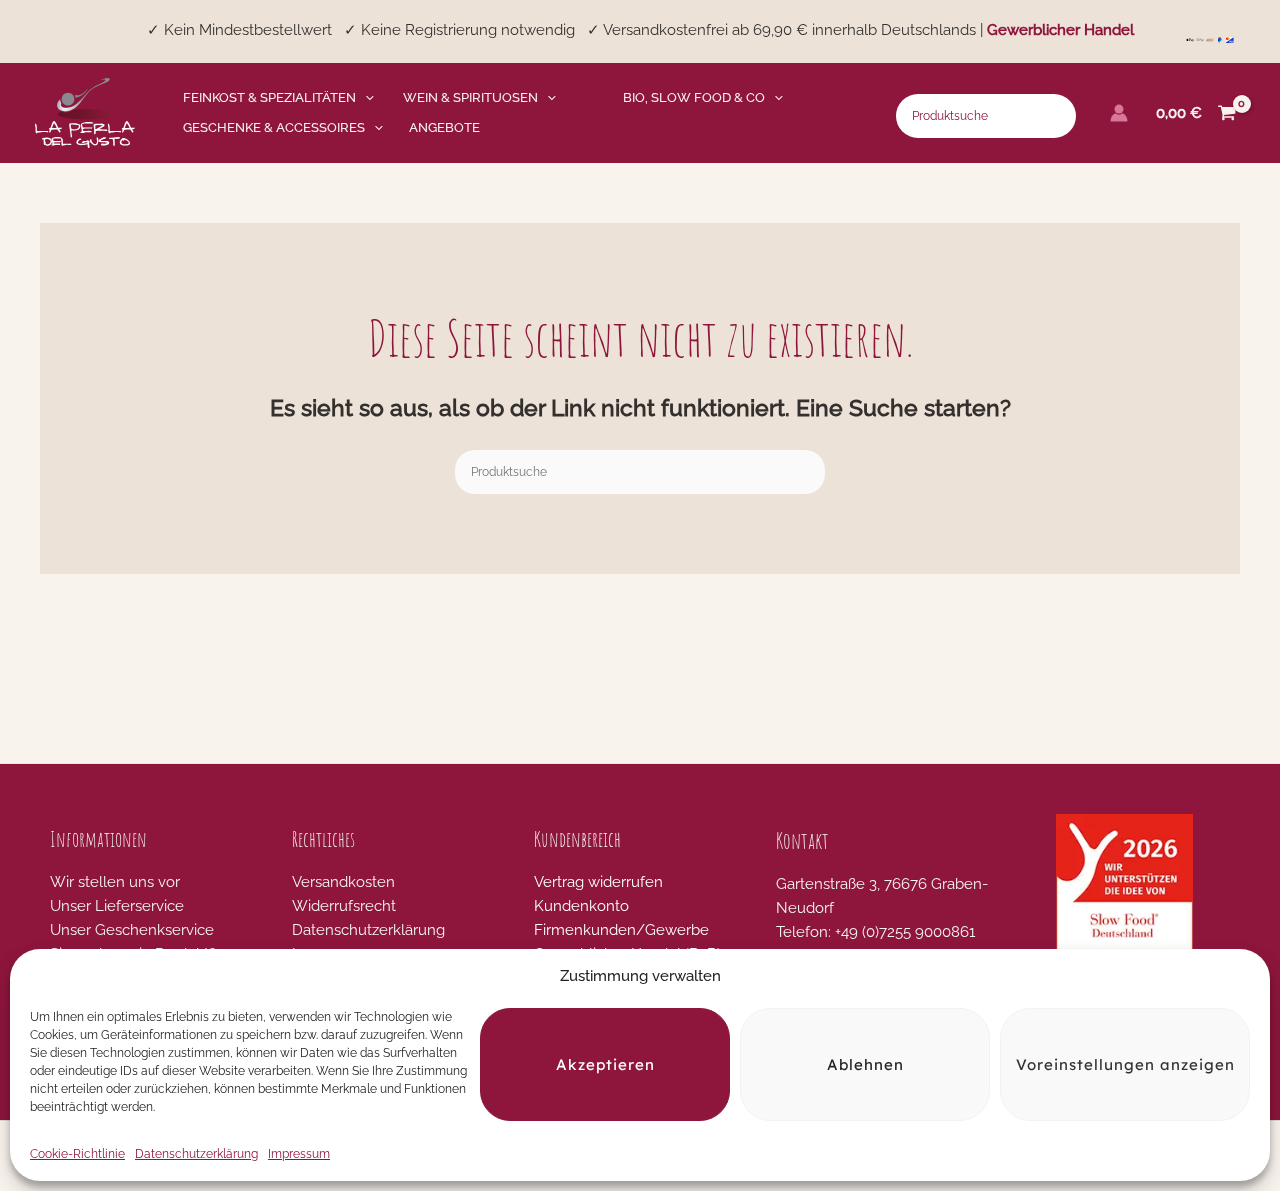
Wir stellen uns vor (115, 882)
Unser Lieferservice (117, 906)
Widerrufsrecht (344, 906)
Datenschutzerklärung (196, 1154)
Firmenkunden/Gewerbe (621, 930)
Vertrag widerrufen (598, 882)
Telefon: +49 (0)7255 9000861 (875, 932)
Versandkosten (343, 882)
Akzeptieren (605, 1064)
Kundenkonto (581, 906)
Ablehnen (865, 1064)
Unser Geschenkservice (132, 930)
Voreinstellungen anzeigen (1125, 1064)
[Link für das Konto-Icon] (1119, 113)
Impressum (299, 1154)
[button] (365, 98)
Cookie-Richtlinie (77, 1154)
